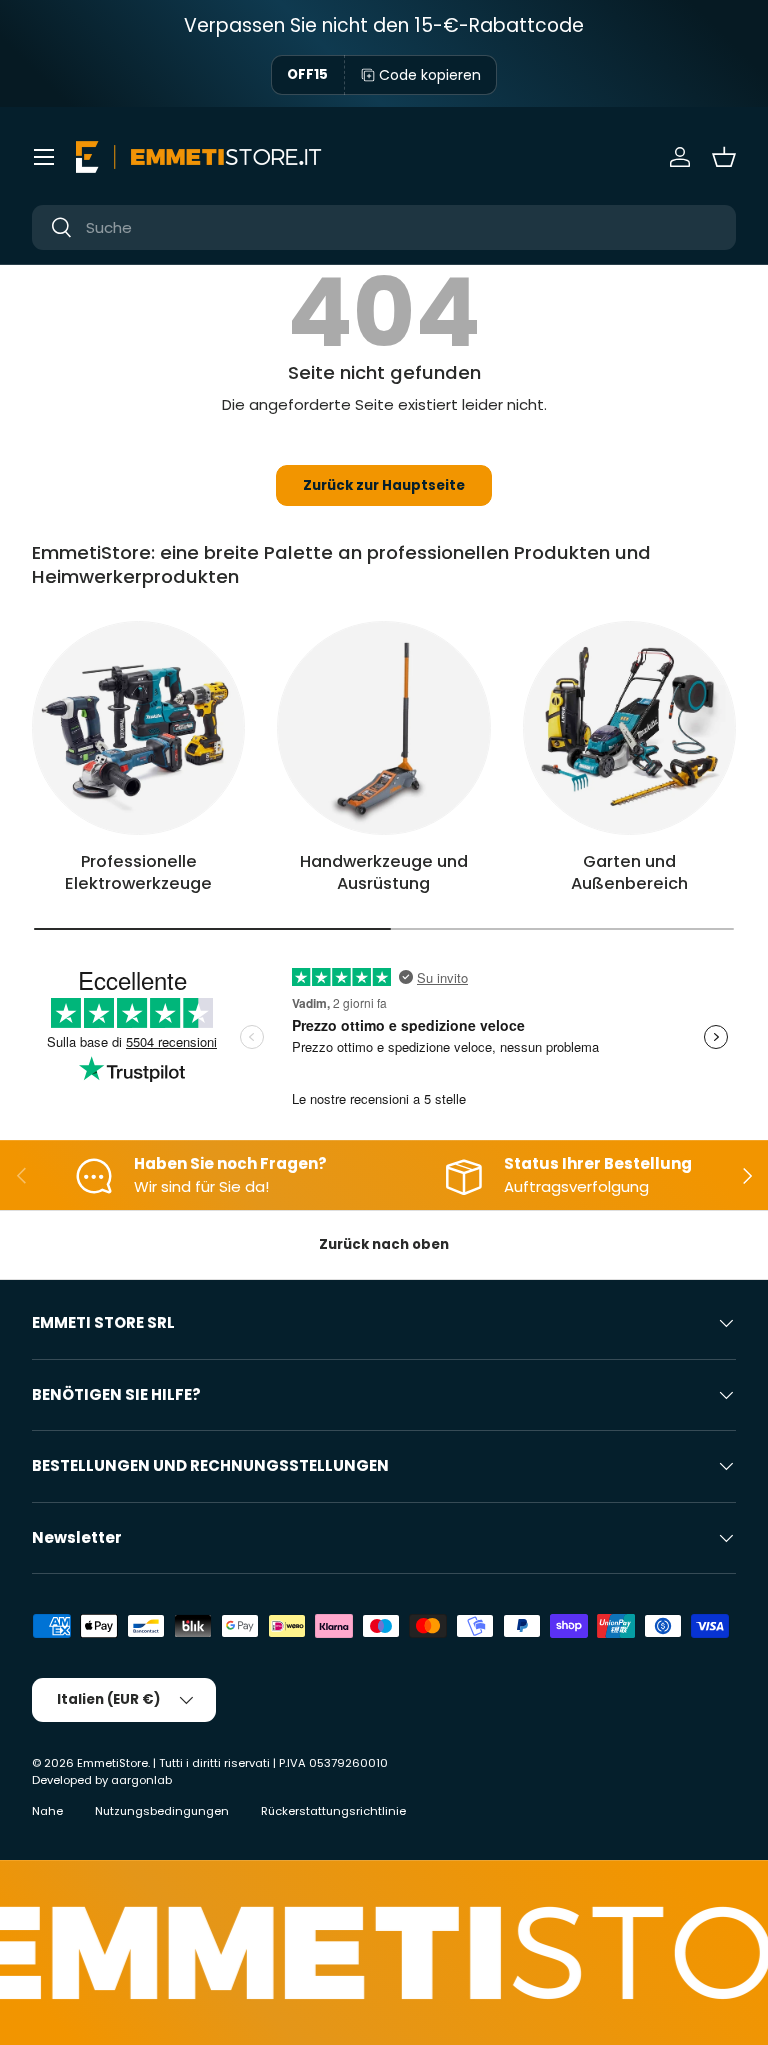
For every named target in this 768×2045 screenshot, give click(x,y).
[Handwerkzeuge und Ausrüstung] (383, 727)
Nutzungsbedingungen (162, 1811)
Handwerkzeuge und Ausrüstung (384, 873)
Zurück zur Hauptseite (384, 485)
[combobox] (384, 227)
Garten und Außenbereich (629, 873)
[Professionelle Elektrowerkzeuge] (138, 727)
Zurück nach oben (384, 1244)
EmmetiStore (112, 1763)
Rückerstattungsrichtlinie (333, 1811)
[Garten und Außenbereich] (629, 727)
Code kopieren (430, 75)
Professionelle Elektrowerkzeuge (138, 873)
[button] (724, 157)
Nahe (47, 1811)
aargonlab (141, 1780)
